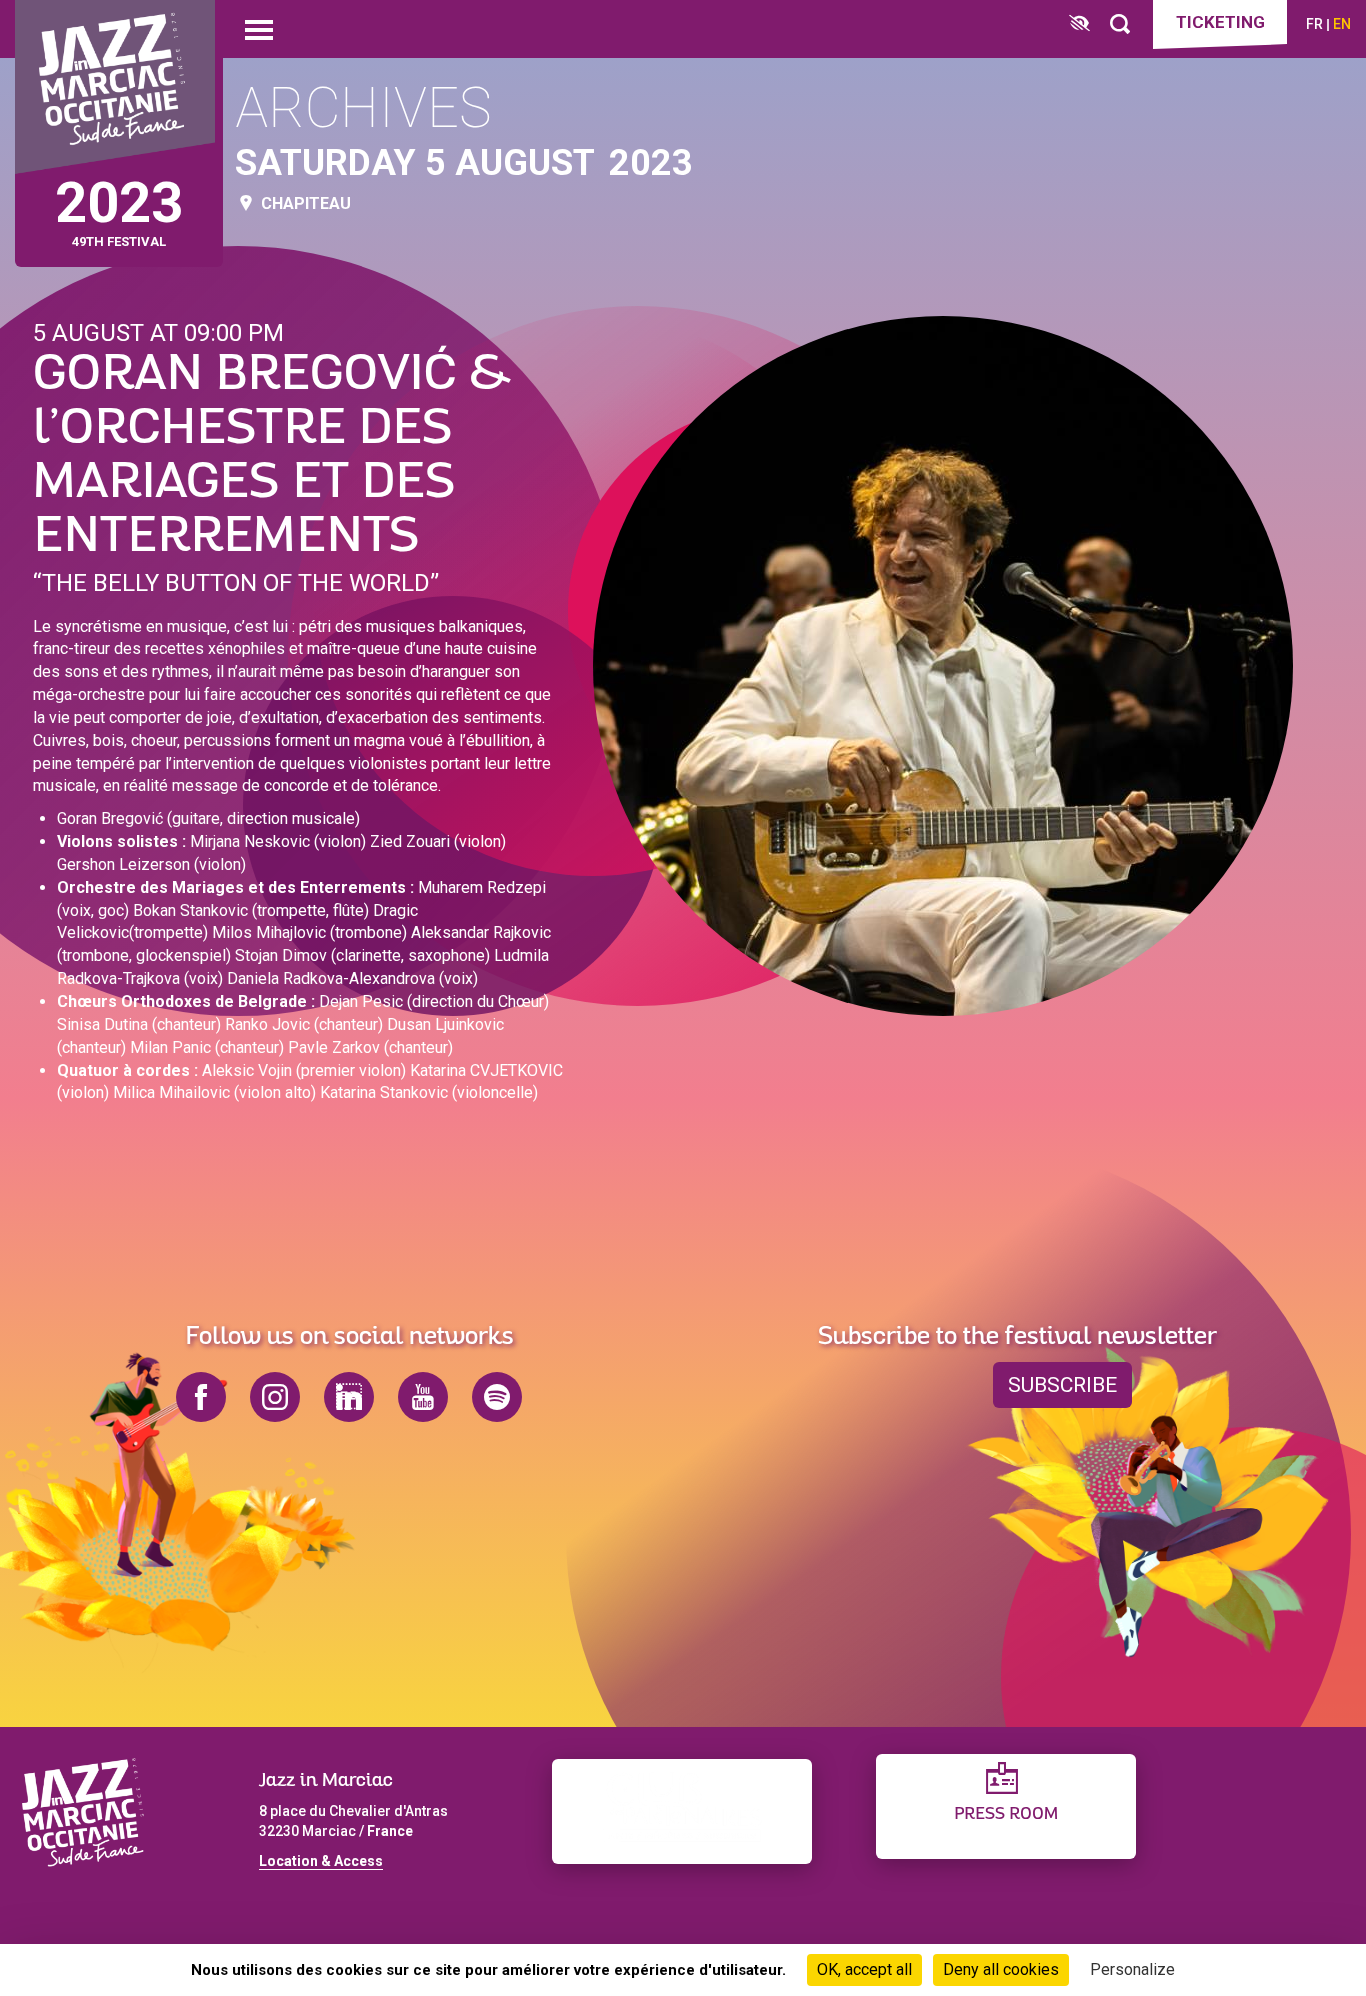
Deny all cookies (1001, 1969)
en (1342, 24)
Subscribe (1062, 1385)
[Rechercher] (1120, 24)
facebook (201, 1397)
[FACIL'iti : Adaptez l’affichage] (1079, 24)
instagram (275, 1397)
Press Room (1006, 1814)
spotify (497, 1397)
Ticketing (1220, 22)
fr (1314, 24)
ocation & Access (325, 1861)
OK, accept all (864, 1969)
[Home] (115, 87)
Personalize (1132, 1969)
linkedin (349, 1397)
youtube (423, 1397)
